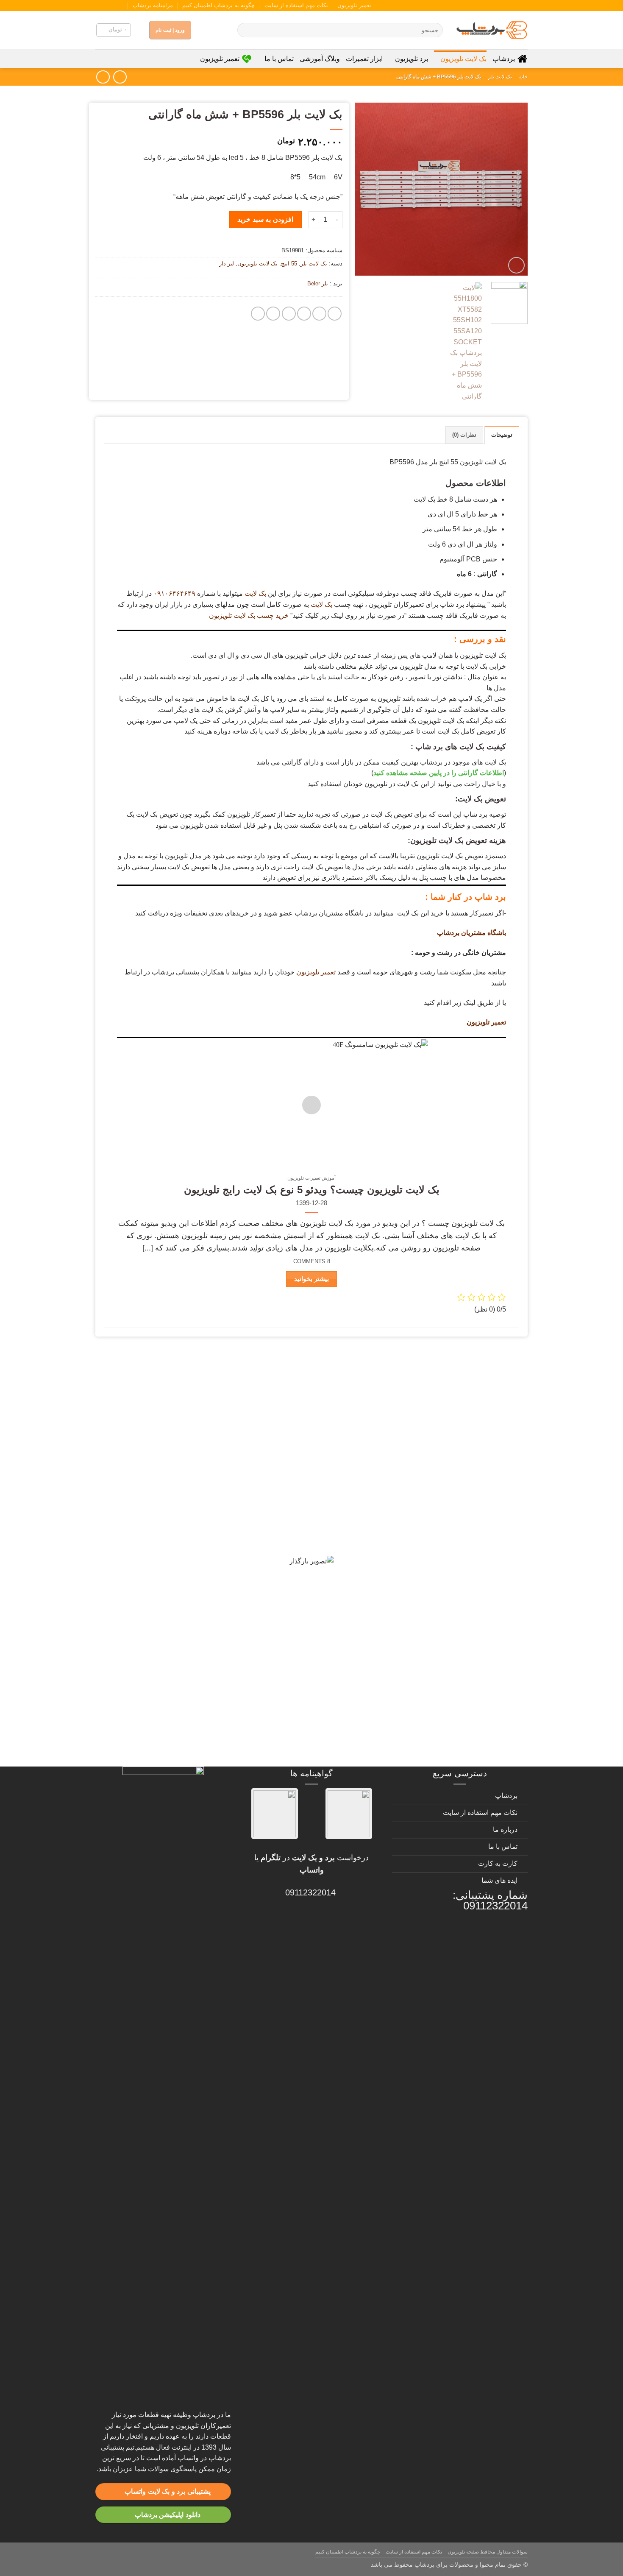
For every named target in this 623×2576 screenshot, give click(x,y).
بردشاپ (504, 59)
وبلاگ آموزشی (320, 59)
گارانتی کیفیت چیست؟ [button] (477, 1453)
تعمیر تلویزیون (354, 5)
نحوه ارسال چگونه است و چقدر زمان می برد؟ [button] (434, 1571)
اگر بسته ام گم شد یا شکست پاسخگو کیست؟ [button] (435, 1720)
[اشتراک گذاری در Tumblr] (273, 314)
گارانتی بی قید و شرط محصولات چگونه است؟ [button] (434, 1373)
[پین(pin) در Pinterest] (289, 314)
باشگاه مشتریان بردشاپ (471, 933)
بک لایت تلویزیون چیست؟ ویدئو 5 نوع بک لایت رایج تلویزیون (312, 1190)
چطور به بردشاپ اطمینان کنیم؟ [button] (461, 1601)
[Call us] (108, 6)
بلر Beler (318, 283)
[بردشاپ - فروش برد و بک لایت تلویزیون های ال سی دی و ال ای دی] (492, 30)
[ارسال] (245, 30)
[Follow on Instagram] (124, 6)
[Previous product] (103, 77)
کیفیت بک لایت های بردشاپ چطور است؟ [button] (443, 1512)
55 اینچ (289, 264)
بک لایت (255, 593)
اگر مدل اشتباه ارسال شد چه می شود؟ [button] (446, 1631)
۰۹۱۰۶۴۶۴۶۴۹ (174, 593)
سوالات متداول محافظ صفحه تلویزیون (488, 2552)
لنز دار (227, 264)
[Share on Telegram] (258, 314)
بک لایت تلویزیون (463, 59)
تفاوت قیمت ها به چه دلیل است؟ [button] (458, 1542)
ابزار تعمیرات (364, 59)
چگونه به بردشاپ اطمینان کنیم (218, 5)
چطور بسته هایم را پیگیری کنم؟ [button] (461, 1750)
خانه (523, 77)
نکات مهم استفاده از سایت (296, 5)
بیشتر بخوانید (311, 1279)
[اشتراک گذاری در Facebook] (335, 314)
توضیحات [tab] (502, 435)
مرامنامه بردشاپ (153, 5)
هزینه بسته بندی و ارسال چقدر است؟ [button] (450, 1690)
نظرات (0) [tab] (464, 435)
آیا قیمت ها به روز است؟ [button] (473, 1482)
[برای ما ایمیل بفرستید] (116, 6)
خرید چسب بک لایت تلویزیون (249, 615)
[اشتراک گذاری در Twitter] (319, 314)
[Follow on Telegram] (100, 6)
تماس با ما (279, 59)
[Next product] (120, 77)
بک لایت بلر (500, 77)
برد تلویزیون (412, 59)
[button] (114, 30)
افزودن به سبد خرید (265, 219)
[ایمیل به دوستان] (304, 314)
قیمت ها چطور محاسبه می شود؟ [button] (458, 1661)
